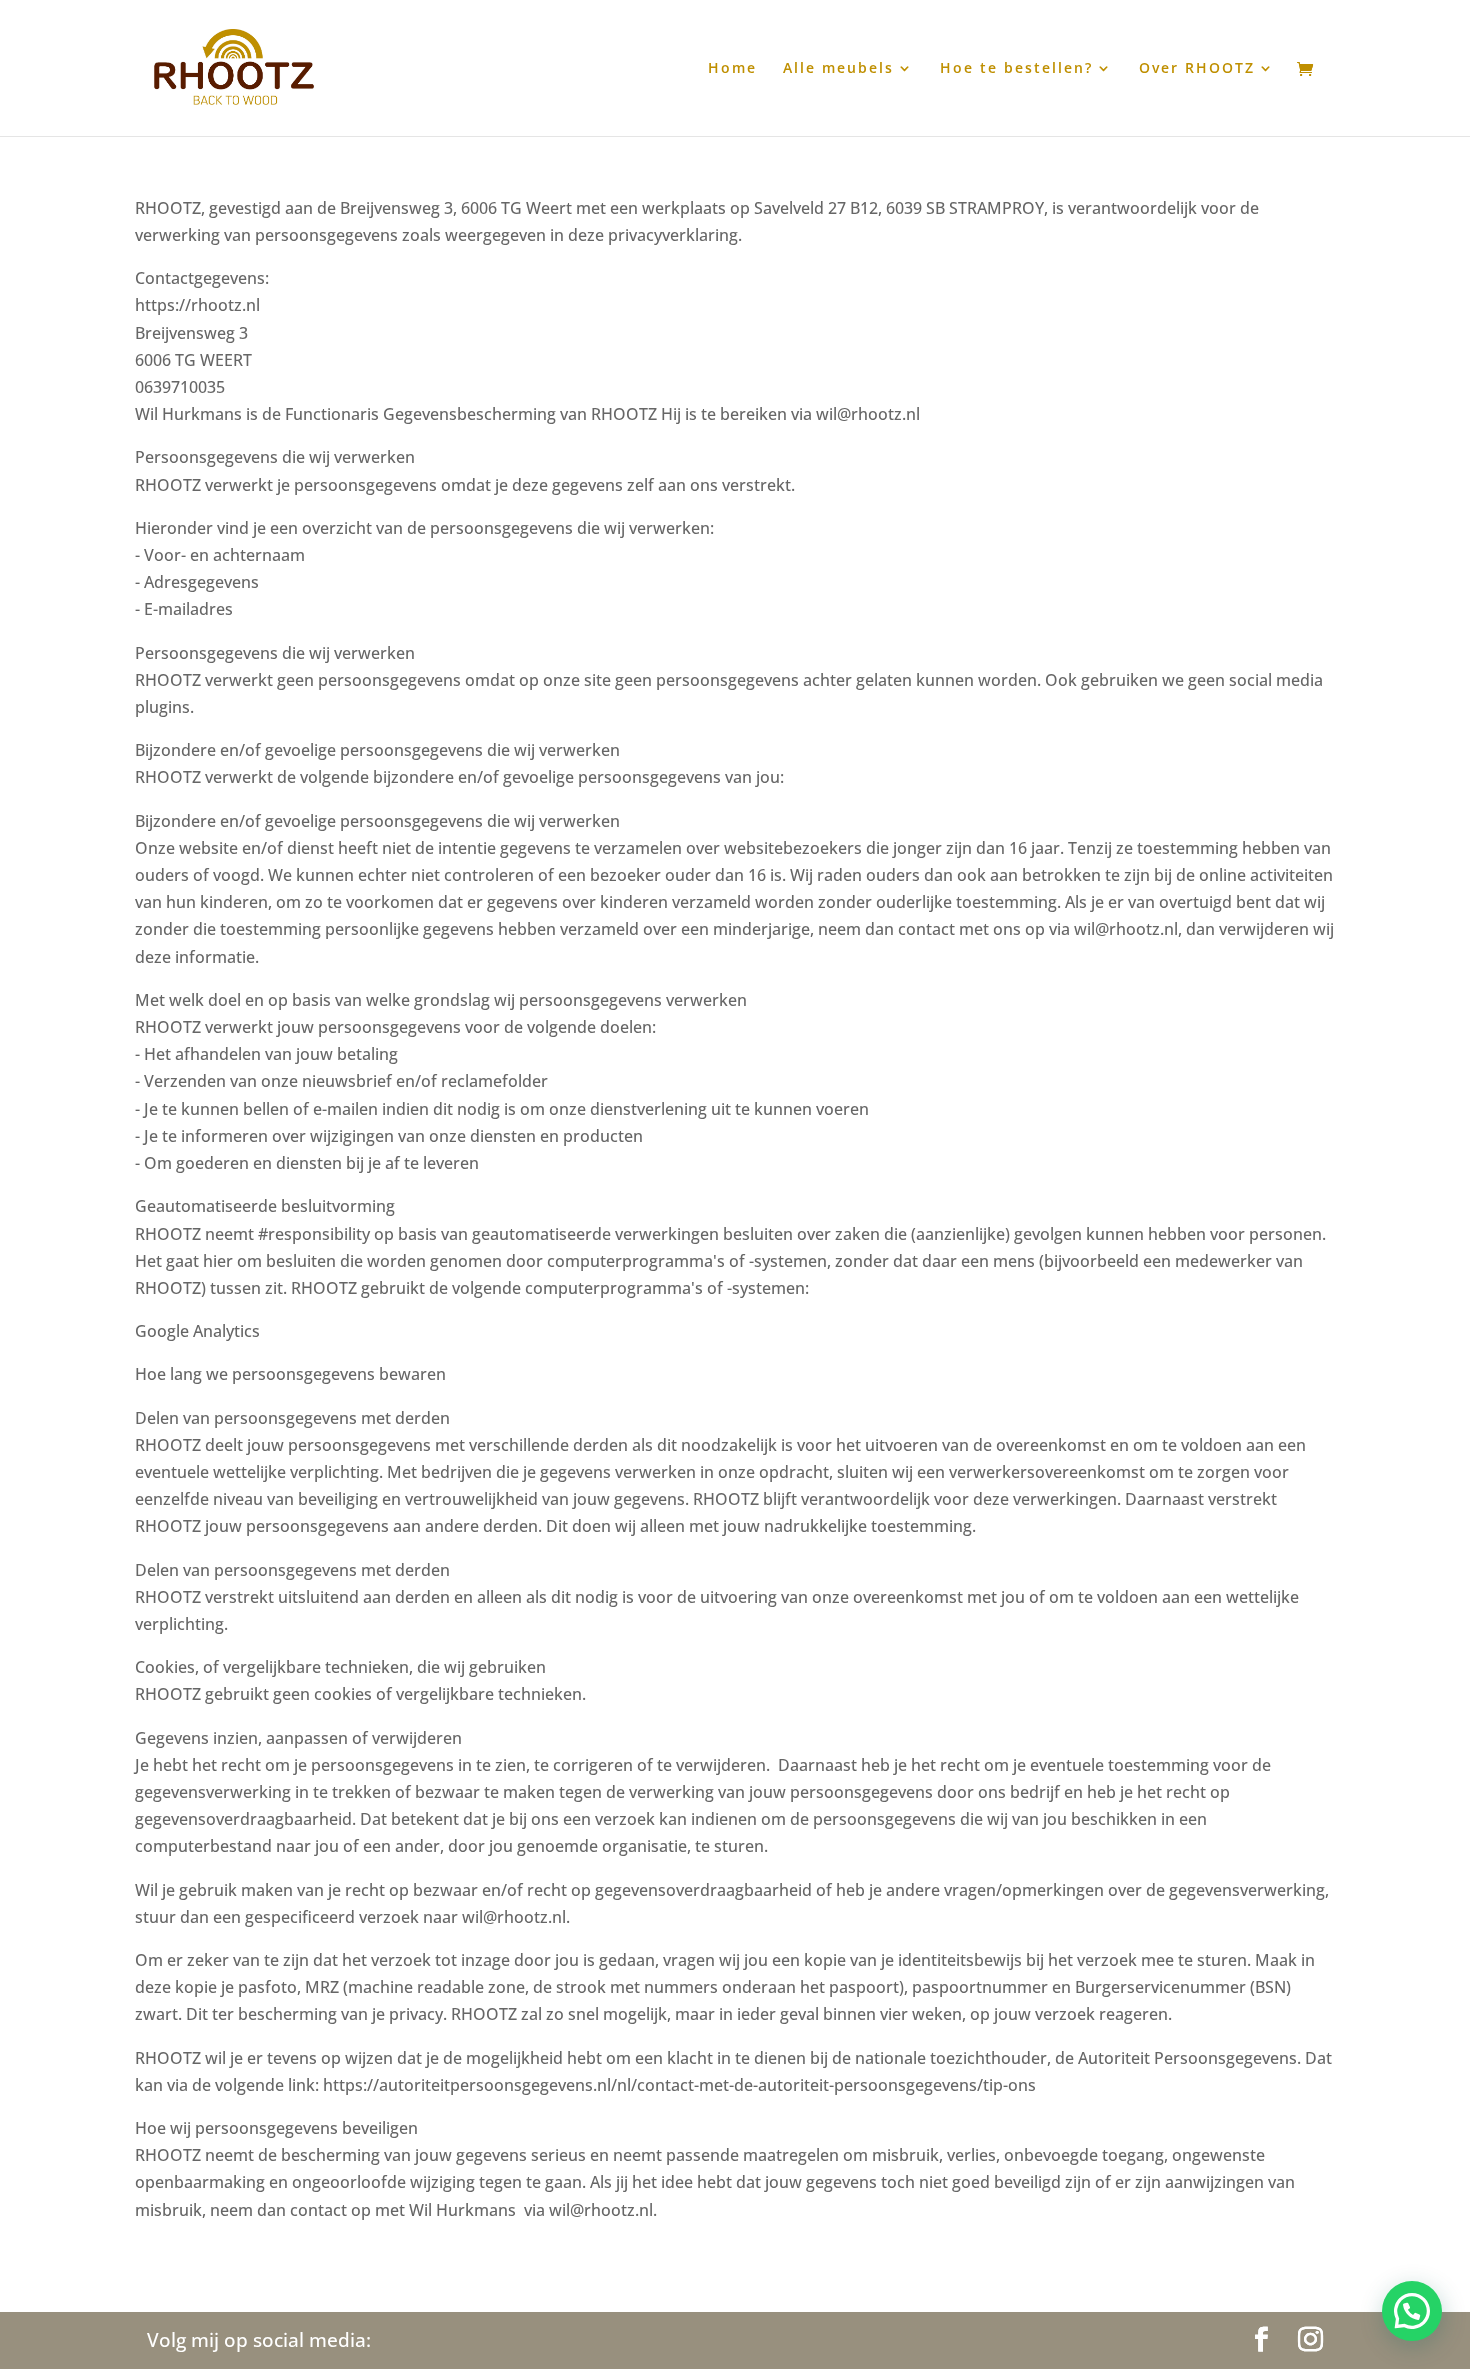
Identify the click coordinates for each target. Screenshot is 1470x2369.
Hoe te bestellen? (1016, 69)
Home (732, 69)
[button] (1412, 2311)
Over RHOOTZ (1197, 69)
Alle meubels (838, 69)
